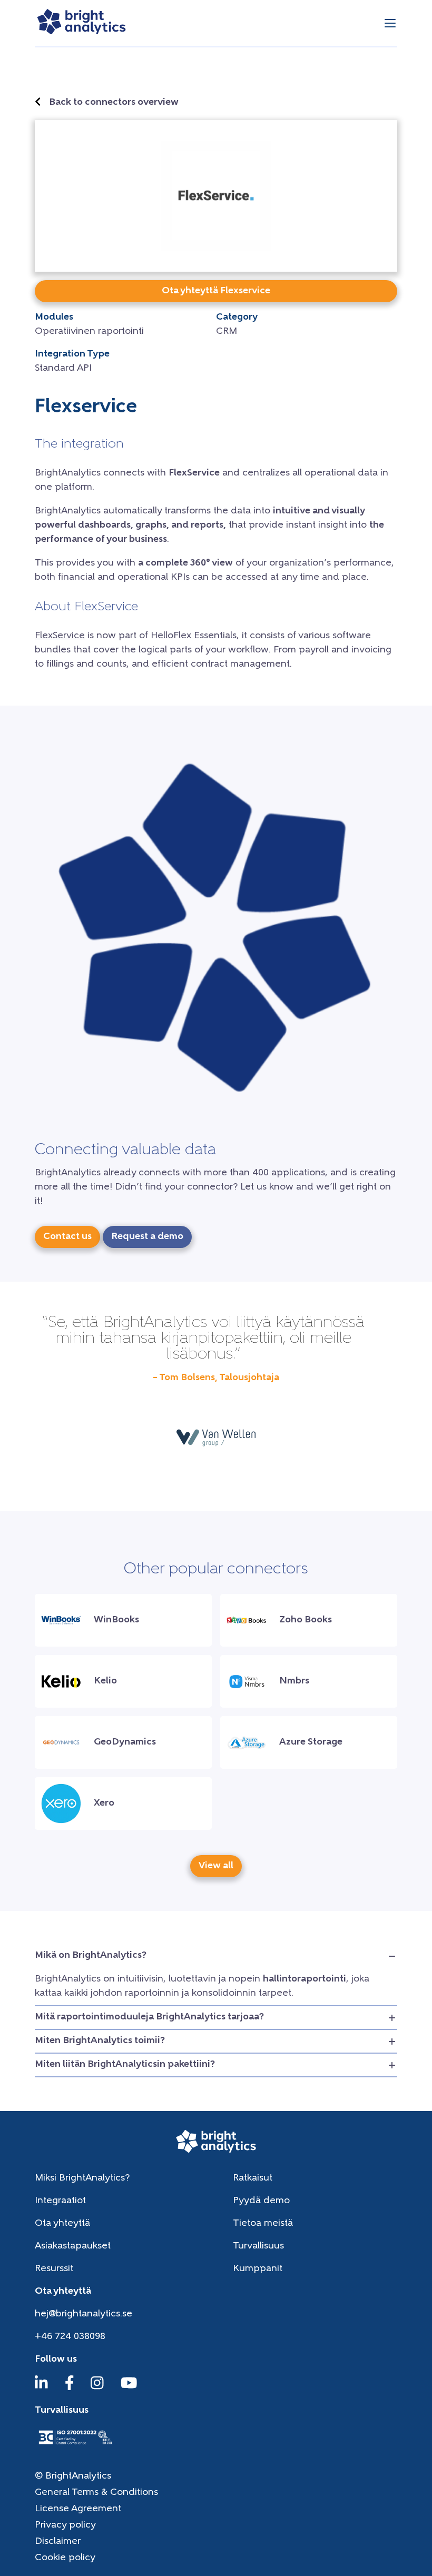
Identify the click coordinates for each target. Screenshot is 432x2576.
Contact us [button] (67, 1237)
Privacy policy (65, 2525)
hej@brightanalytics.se (84, 2314)
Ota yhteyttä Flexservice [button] (216, 291)
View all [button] (216, 1866)
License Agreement (78, 2509)
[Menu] (390, 23)
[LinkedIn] (41, 2388)
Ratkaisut (253, 2178)
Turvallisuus (258, 2246)
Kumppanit (258, 2269)
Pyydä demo (261, 2201)
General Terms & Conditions (96, 2493)
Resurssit (54, 2269)
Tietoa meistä (263, 2224)
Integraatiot (60, 2201)
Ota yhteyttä (62, 2224)
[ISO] (75, 2445)
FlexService (60, 636)
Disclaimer (58, 2542)
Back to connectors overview (114, 103)
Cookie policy (65, 2558)
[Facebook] (70, 2388)
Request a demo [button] (147, 1237)
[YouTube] (129, 2388)
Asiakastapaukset (73, 2246)
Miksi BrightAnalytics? (82, 2178)
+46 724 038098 (70, 2337)
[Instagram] (97, 2388)
